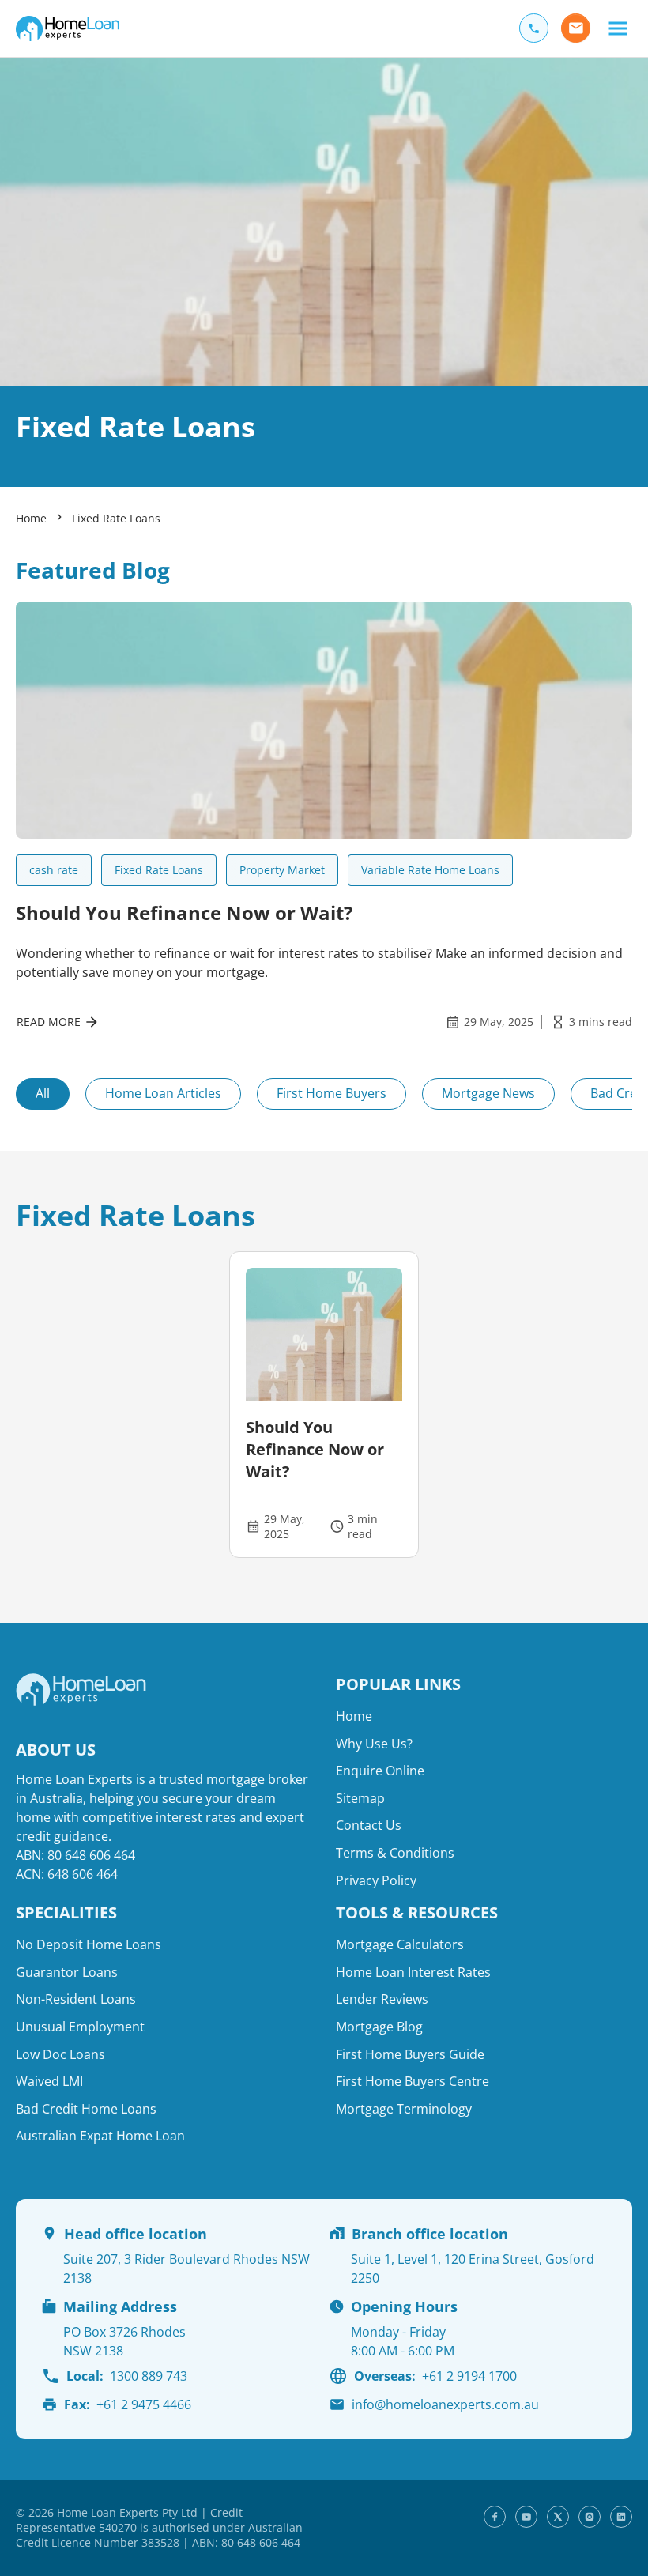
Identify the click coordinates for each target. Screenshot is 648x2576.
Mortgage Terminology (404, 2109)
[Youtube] (526, 2517)
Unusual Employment (80, 2027)
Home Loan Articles (163, 1093)
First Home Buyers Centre (413, 2081)
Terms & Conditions (395, 1853)
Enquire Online (380, 1771)
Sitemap (360, 1798)
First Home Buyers (332, 1093)
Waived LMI (49, 2081)
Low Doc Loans (60, 2054)
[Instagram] (590, 2517)
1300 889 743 (127, 2376)
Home (31, 518)
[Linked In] (621, 2517)
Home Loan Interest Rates (413, 1972)
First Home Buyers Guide (410, 2054)
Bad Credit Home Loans (86, 2109)
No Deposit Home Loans (89, 1944)
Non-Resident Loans (76, 1999)
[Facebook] (495, 2517)
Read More (49, 1022)
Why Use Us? (374, 1744)
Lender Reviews (382, 1999)
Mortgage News (488, 1093)
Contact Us (369, 1825)
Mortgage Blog (379, 2027)
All (43, 1093)
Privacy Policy (376, 1880)
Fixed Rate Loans (116, 518)
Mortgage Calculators (400, 1944)
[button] (618, 28)
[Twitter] (558, 2517)
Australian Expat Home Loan (100, 2136)
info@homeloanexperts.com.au (445, 2404)
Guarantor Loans (67, 1972)
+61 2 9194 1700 (435, 2376)
